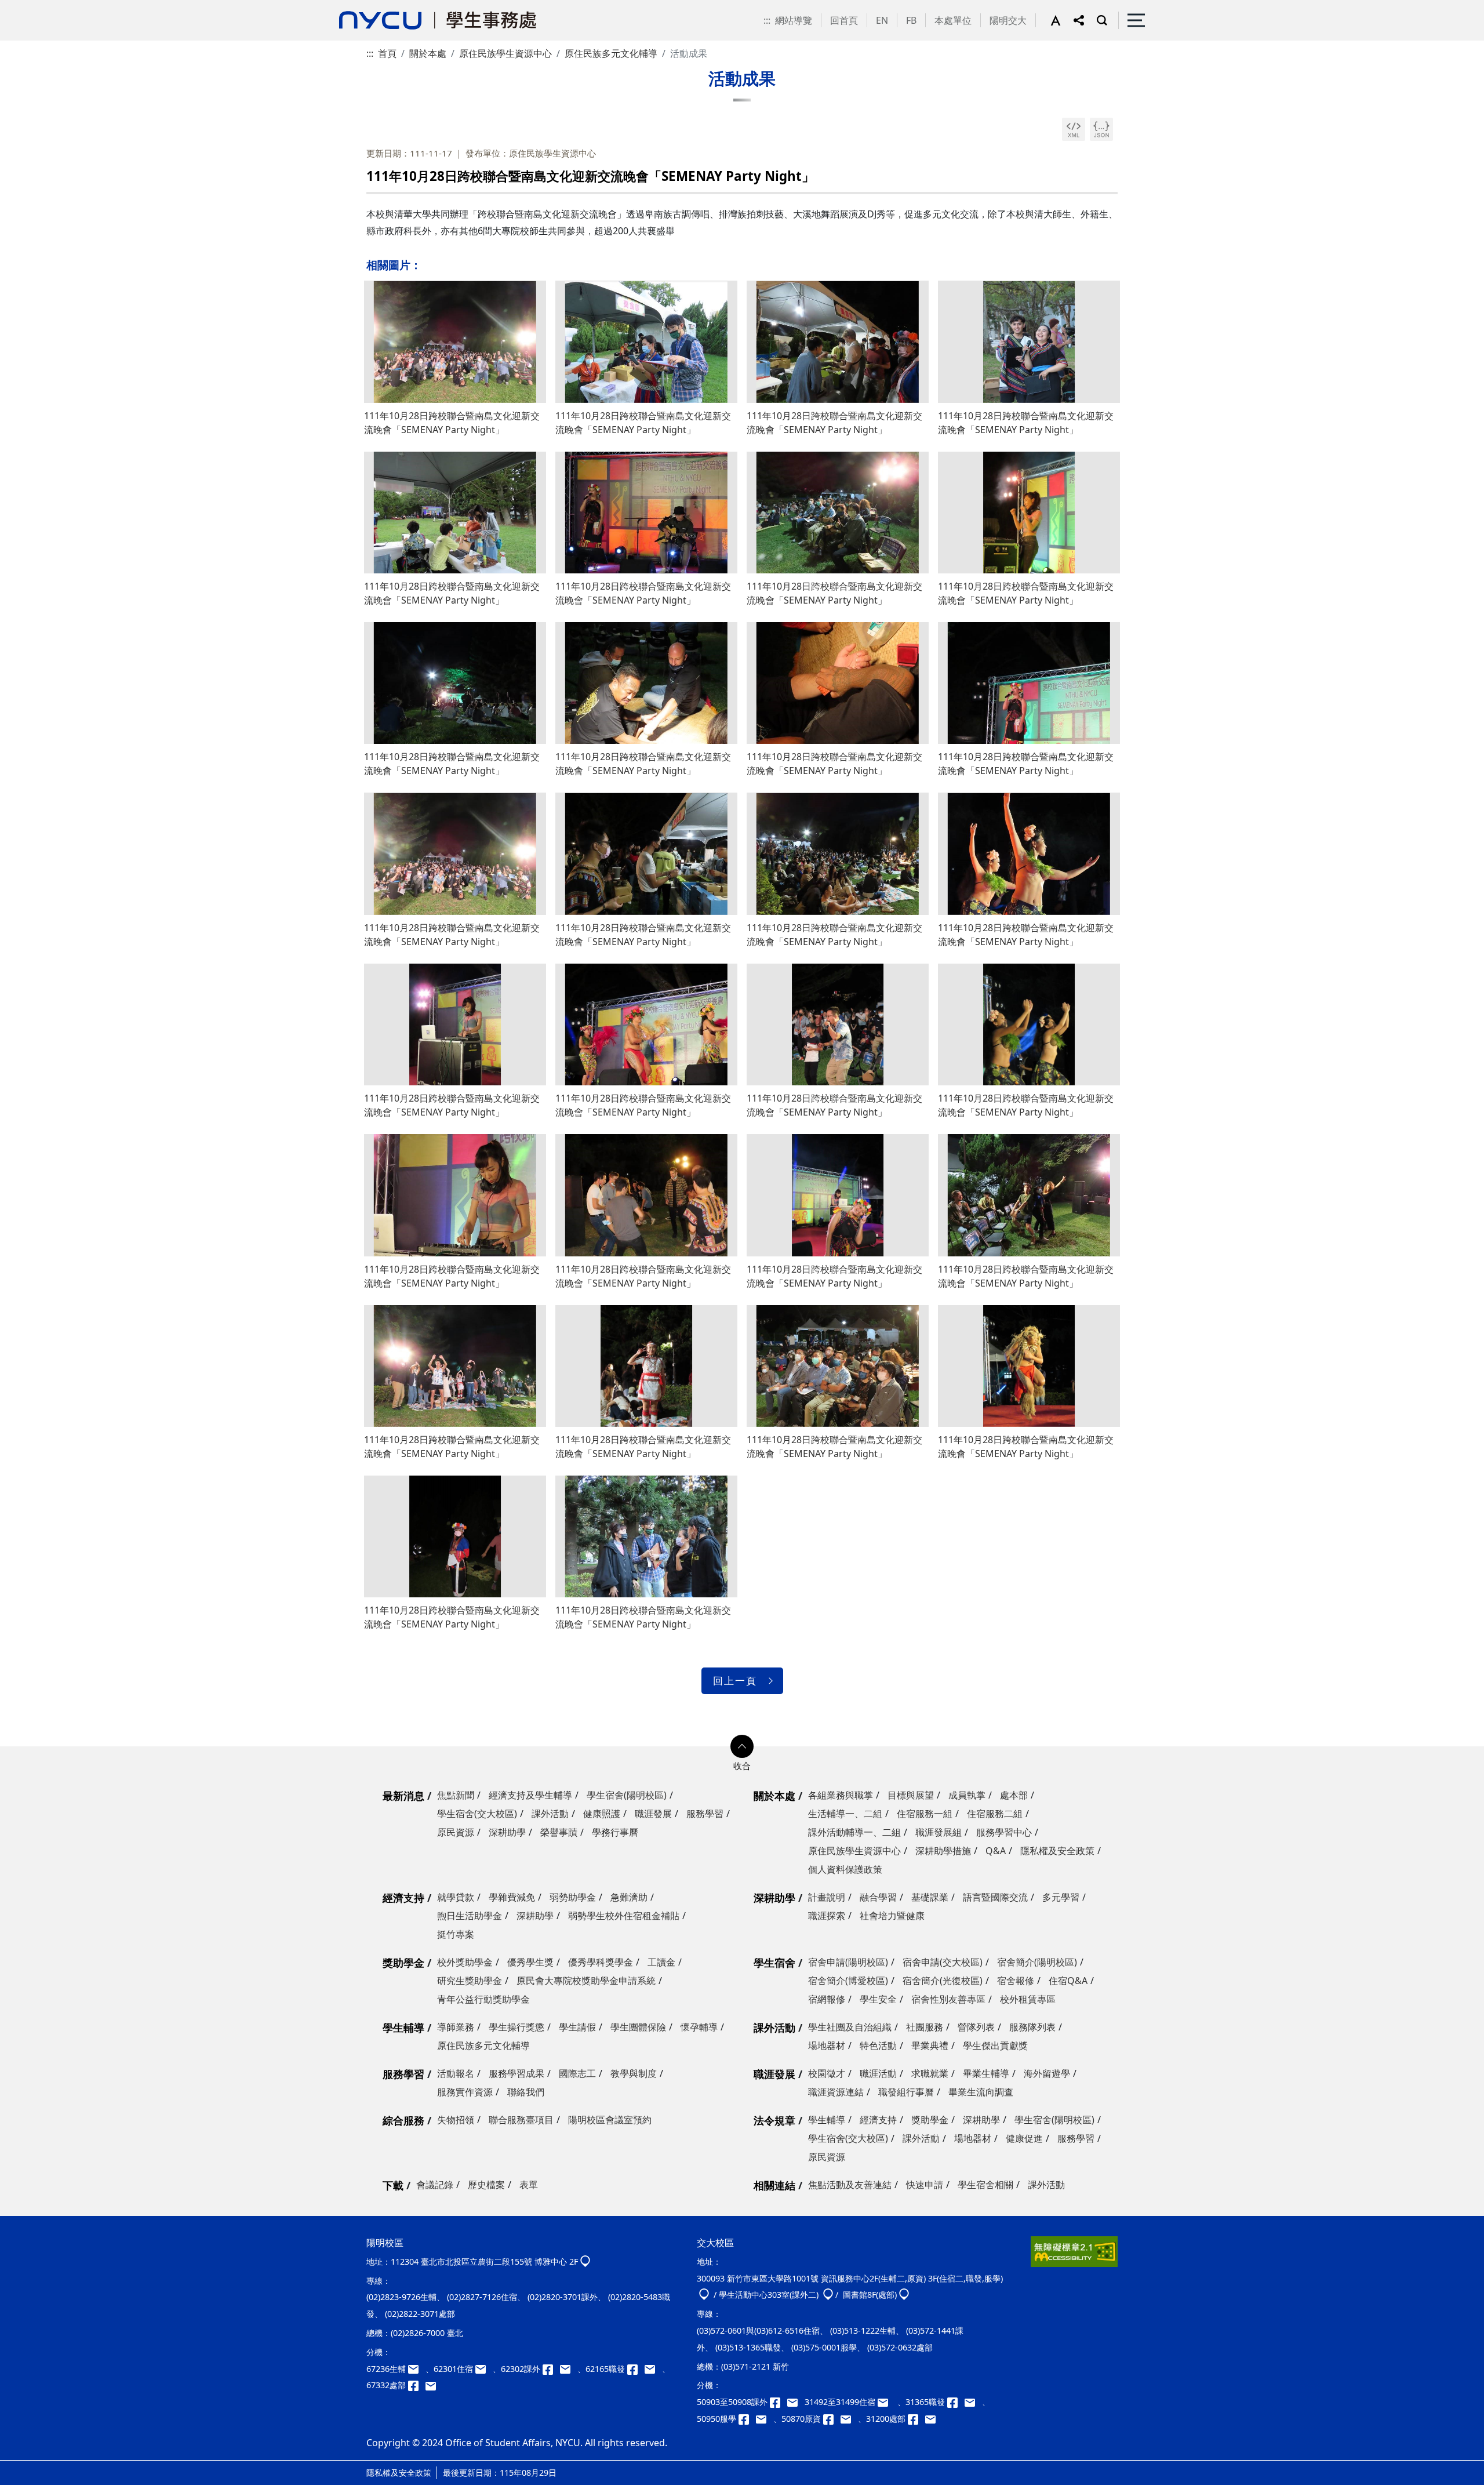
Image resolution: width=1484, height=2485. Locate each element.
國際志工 (577, 2073)
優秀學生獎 (530, 1962)
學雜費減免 (512, 1897)
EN (882, 20)
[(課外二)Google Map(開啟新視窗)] (828, 2295)
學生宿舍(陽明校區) (627, 1795)
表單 (529, 2185)
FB (911, 20)
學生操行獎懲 (517, 2027)
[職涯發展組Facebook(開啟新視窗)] (636, 2369)
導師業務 (456, 2027)
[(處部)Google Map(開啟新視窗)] (904, 2295)
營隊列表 (976, 2027)
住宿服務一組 (925, 1814)
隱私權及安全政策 (1057, 1851)
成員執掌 (967, 1795)
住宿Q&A (1068, 1981)
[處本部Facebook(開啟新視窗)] (417, 2385)
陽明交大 (1008, 20)
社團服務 (925, 2027)
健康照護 (602, 1814)
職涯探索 (827, 1916)
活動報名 (456, 2073)
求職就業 (930, 2073)
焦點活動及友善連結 (850, 2185)
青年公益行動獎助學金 (483, 1999)
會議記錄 (435, 2185)
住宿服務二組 (995, 1814)
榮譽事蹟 (559, 1832)
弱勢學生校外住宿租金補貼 (624, 1916)
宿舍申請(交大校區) (943, 1962)
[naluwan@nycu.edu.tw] (849, 2419)
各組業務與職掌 (841, 1795)
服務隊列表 (1032, 2027)
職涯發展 (653, 1814)
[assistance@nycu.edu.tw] (417, 2369)
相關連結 (774, 2185)
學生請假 (577, 2027)
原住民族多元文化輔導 (611, 53)
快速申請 (925, 2185)
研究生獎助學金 (470, 1981)
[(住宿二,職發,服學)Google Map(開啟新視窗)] (704, 2295)
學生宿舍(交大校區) (477, 1814)
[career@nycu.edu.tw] (653, 2369)
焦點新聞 (456, 1795)
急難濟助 (629, 1897)
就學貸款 (456, 1897)
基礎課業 (930, 1897)
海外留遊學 (1047, 2073)
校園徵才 (827, 2073)
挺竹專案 (456, 1934)
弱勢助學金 (573, 1897)
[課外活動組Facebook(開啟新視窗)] (551, 2369)
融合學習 (878, 1897)
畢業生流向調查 (981, 2092)
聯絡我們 (526, 2092)
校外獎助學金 (465, 1962)
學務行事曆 (615, 1832)
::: (767, 20)
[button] (1062, 20)
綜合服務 (403, 2120)
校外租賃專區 (1028, 1999)
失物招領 (456, 2120)
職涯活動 (878, 2073)
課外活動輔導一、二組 (854, 1832)
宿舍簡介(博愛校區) (848, 1981)
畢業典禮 (930, 2046)
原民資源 (456, 1832)
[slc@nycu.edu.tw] (765, 2419)
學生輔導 (403, 2028)
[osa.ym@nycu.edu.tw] (433, 2385)
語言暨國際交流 (995, 1897)
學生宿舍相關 (985, 2185)
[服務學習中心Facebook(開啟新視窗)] (747, 2419)
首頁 (387, 53)
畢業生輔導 (986, 2073)
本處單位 (953, 20)
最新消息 (403, 1796)
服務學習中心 (1004, 1832)
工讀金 (661, 1962)
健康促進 (1024, 2138)
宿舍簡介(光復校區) (943, 1981)
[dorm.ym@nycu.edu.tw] (484, 2369)
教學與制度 (634, 2073)
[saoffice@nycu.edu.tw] (933, 2419)
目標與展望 (911, 1795)
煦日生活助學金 (470, 1916)
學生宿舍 (774, 1963)
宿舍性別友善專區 (948, 1999)
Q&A (996, 1851)
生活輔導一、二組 (845, 1814)
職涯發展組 (939, 1832)
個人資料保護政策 (845, 1869)
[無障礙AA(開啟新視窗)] (1074, 2256)
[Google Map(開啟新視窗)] (585, 2261)
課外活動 (550, 1814)
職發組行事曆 (906, 2092)
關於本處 (428, 53)
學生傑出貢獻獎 (995, 2046)
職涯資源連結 (836, 2092)
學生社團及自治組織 (850, 2027)
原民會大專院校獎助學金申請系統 (586, 1981)
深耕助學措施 (943, 1851)
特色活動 (878, 2046)
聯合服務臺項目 (521, 2120)
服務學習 (705, 1814)
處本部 (1014, 1795)
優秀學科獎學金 (601, 1962)
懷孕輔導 (699, 2027)
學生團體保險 (638, 2027)
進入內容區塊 (28, 7)
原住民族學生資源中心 (505, 53)
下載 (393, 2185)
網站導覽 (794, 20)
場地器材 (827, 2046)
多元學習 (1061, 1897)
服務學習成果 (517, 2073)
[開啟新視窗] (1074, 129)
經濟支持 (403, 1898)
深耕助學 (507, 1832)
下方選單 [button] (742, 1746)
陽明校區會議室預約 (610, 2120)
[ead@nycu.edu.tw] (569, 2369)
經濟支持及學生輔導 (530, 1795)
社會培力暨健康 (892, 1916)
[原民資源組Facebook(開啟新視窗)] (832, 2419)
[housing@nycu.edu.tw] (886, 2402)
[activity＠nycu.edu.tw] (796, 2402)
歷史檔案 (486, 2185)
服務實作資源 (465, 2092)
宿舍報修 (1016, 1981)
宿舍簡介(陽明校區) (1037, 1962)
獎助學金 (403, 1963)
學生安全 (878, 1999)
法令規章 (774, 2120)
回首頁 (844, 20)
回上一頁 (735, 1681)
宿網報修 (827, 1999)
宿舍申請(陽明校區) (848, 1962)
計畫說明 (827, 1897)
